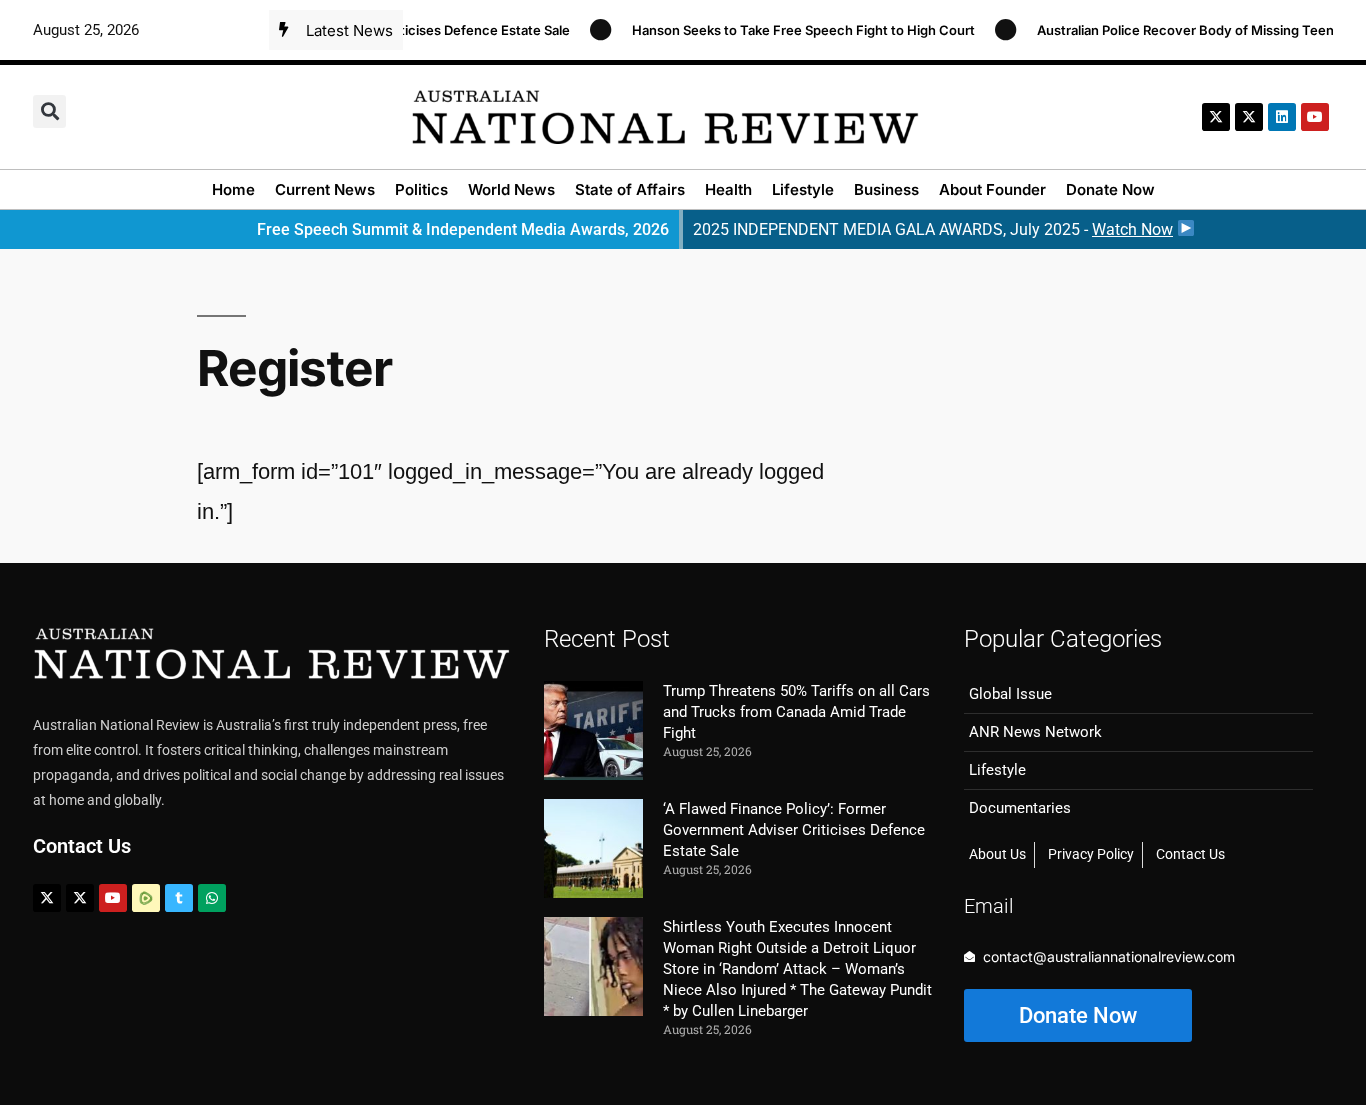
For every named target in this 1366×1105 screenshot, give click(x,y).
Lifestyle (803, 189)
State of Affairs (630, 189)
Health (728, 189)
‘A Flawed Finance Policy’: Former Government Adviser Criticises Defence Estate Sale (794, 830)
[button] (49, 111)
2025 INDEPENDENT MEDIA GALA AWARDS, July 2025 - (933, 229)
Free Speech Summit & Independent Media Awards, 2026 (463, 229)
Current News (325, 189)
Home (233, 189)
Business (886, 189)
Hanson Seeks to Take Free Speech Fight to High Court (789, 30)
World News (511, 189)
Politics (421, 189)
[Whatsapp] (212, 898)
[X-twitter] (1216, 117)
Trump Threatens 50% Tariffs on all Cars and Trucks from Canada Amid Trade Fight (796, 712)
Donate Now (1110, 189)
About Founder (992, 189)
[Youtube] (113, 898)
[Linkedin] (1282, 117)
